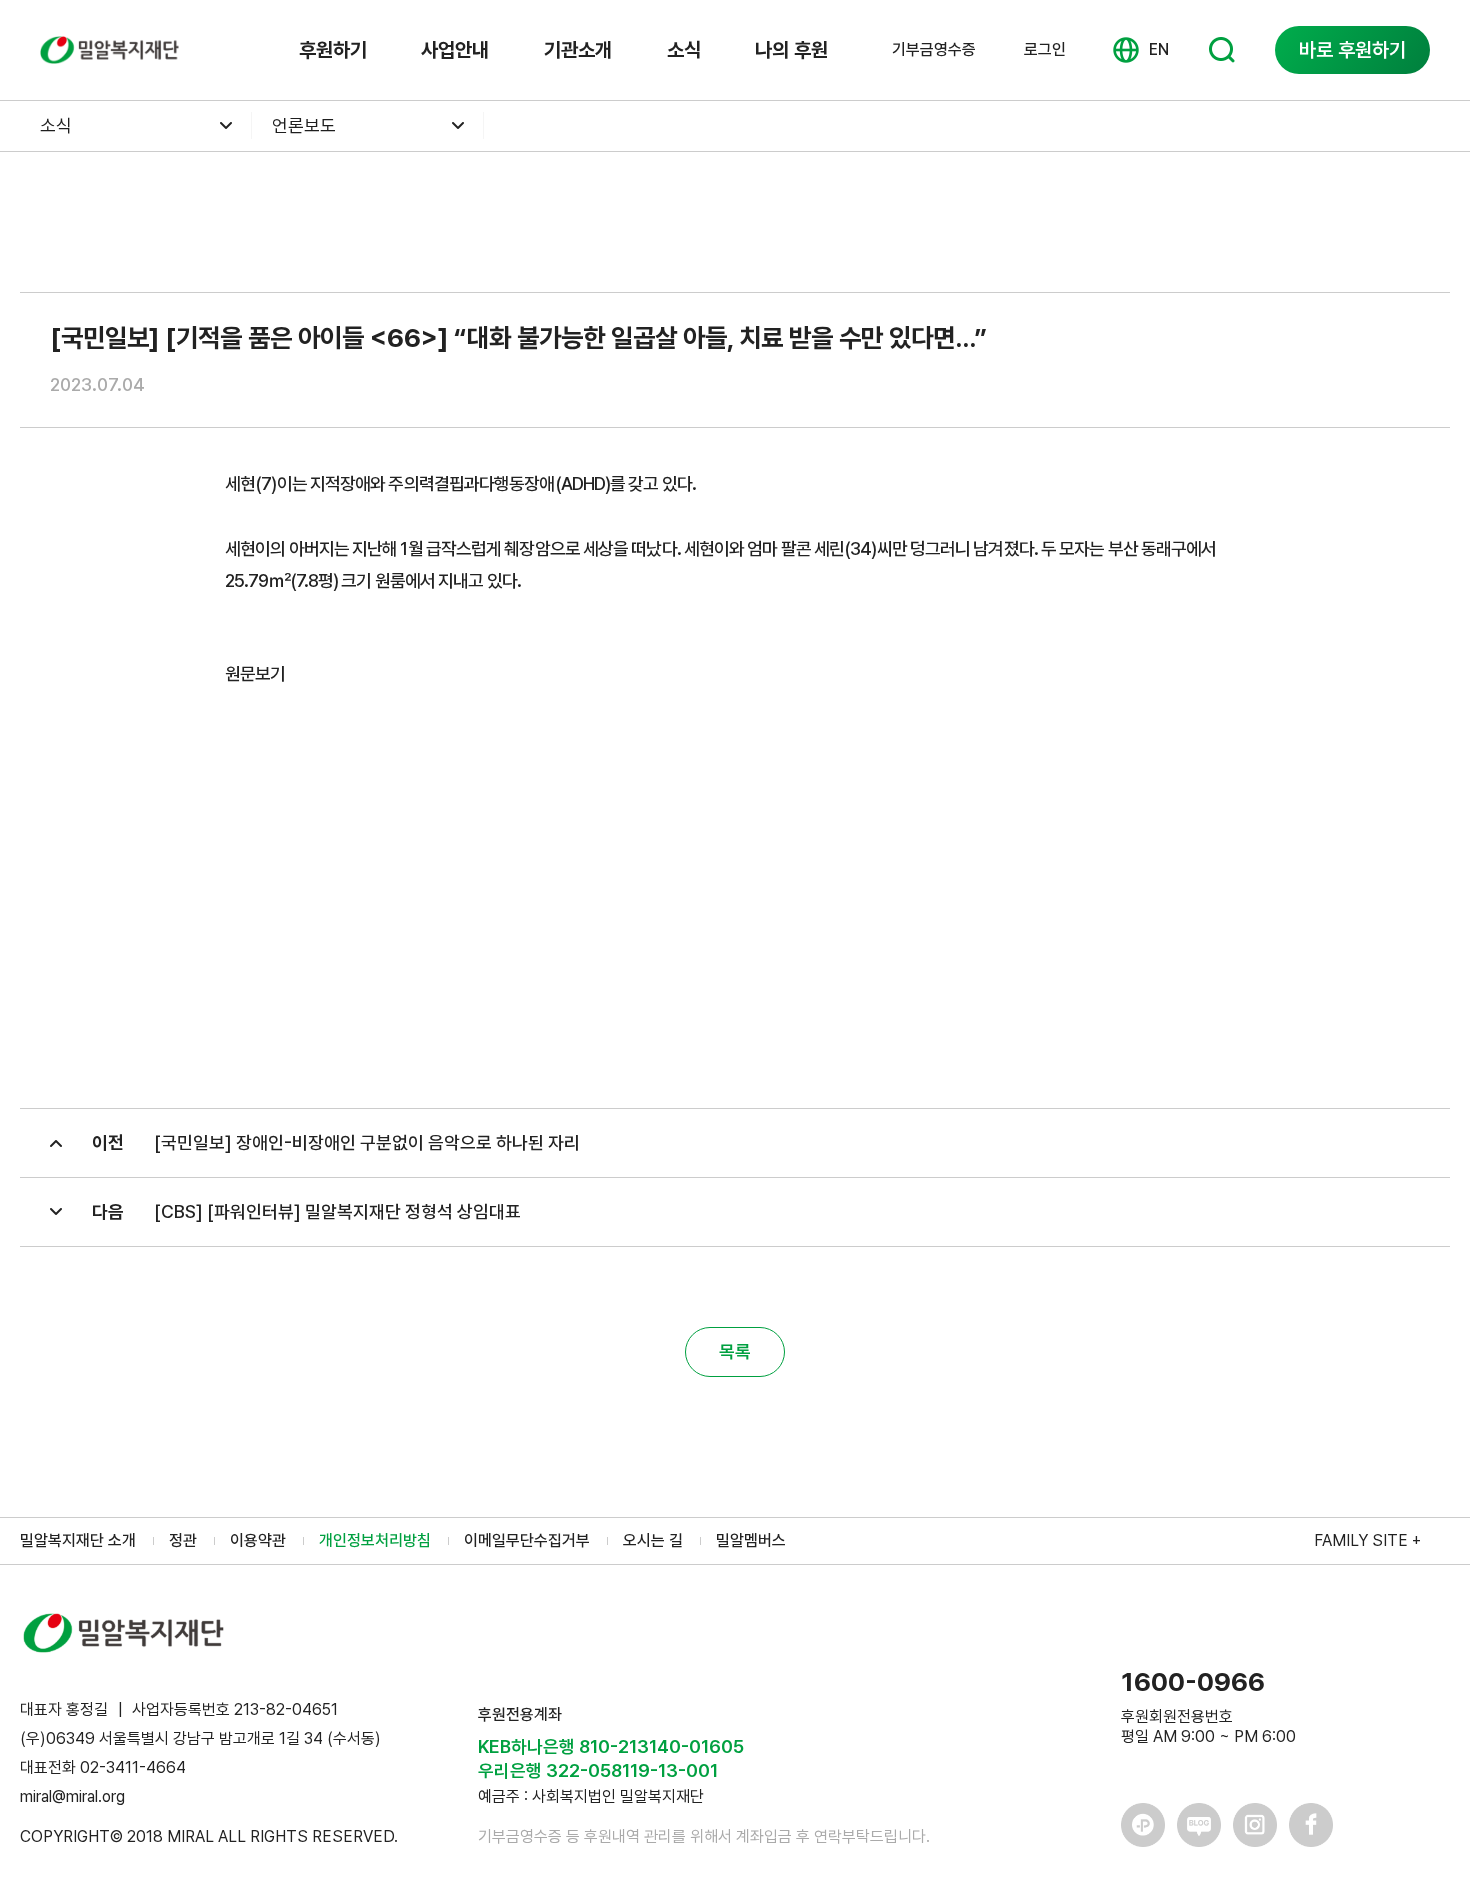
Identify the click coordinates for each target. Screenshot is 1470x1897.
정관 (183, 1540)
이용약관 (258, 1540)
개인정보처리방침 (375, 1540)
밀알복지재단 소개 (78, 1540)
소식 (684, 50)
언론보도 (304, 125)
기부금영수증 (934, 50)
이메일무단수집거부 (527, 1540)
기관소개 (578, 50)
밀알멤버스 (751, 1540)
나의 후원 (791, 50)
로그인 (1045, 49)
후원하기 (333, 50)
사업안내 (455, 50)
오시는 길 (653, 1540)
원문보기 (255, 673)
